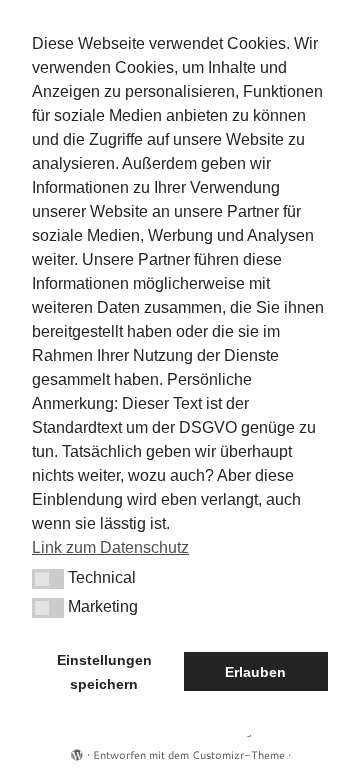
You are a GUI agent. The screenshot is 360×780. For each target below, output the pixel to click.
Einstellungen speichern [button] (104, 672)
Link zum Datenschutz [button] (110, 547)
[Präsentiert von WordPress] (77, 751)
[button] (48, 579)
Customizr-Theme (238, 755)
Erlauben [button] (255, 672)
